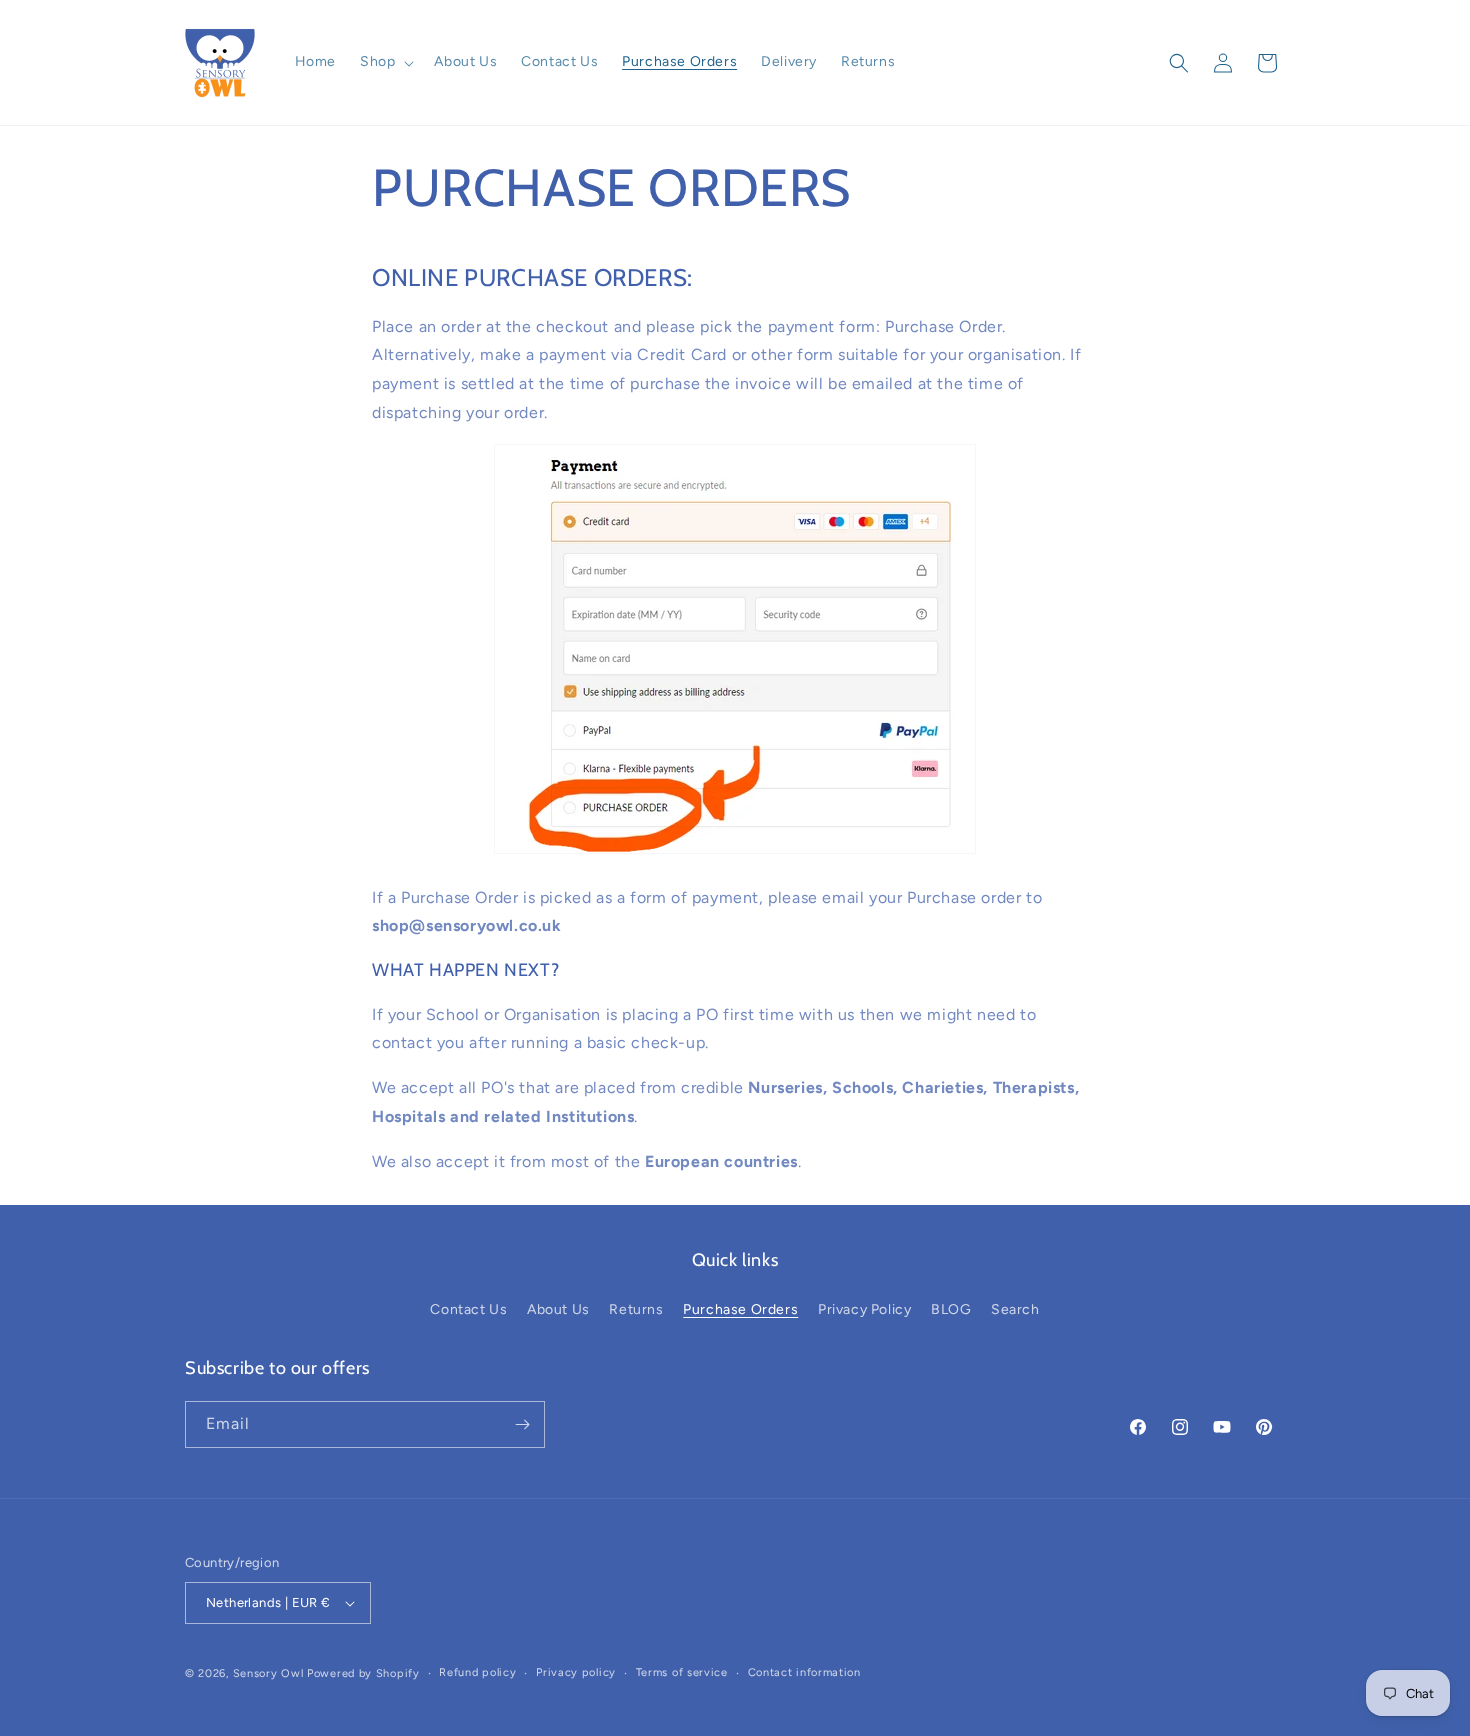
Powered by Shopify (363, 1673)
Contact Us (468, 1309)
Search (1015, 1309)
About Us (558, 1309)
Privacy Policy (864, 1309)
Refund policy (477, 1672)
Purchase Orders (740, 1309)
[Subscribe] (522, 1424)
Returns (636, 1309)
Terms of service (682, 1672)
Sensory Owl (268, 1673)
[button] (385, 62)
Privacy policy (576, 1672)
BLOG (951, 1309)
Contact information (804, 1672)
